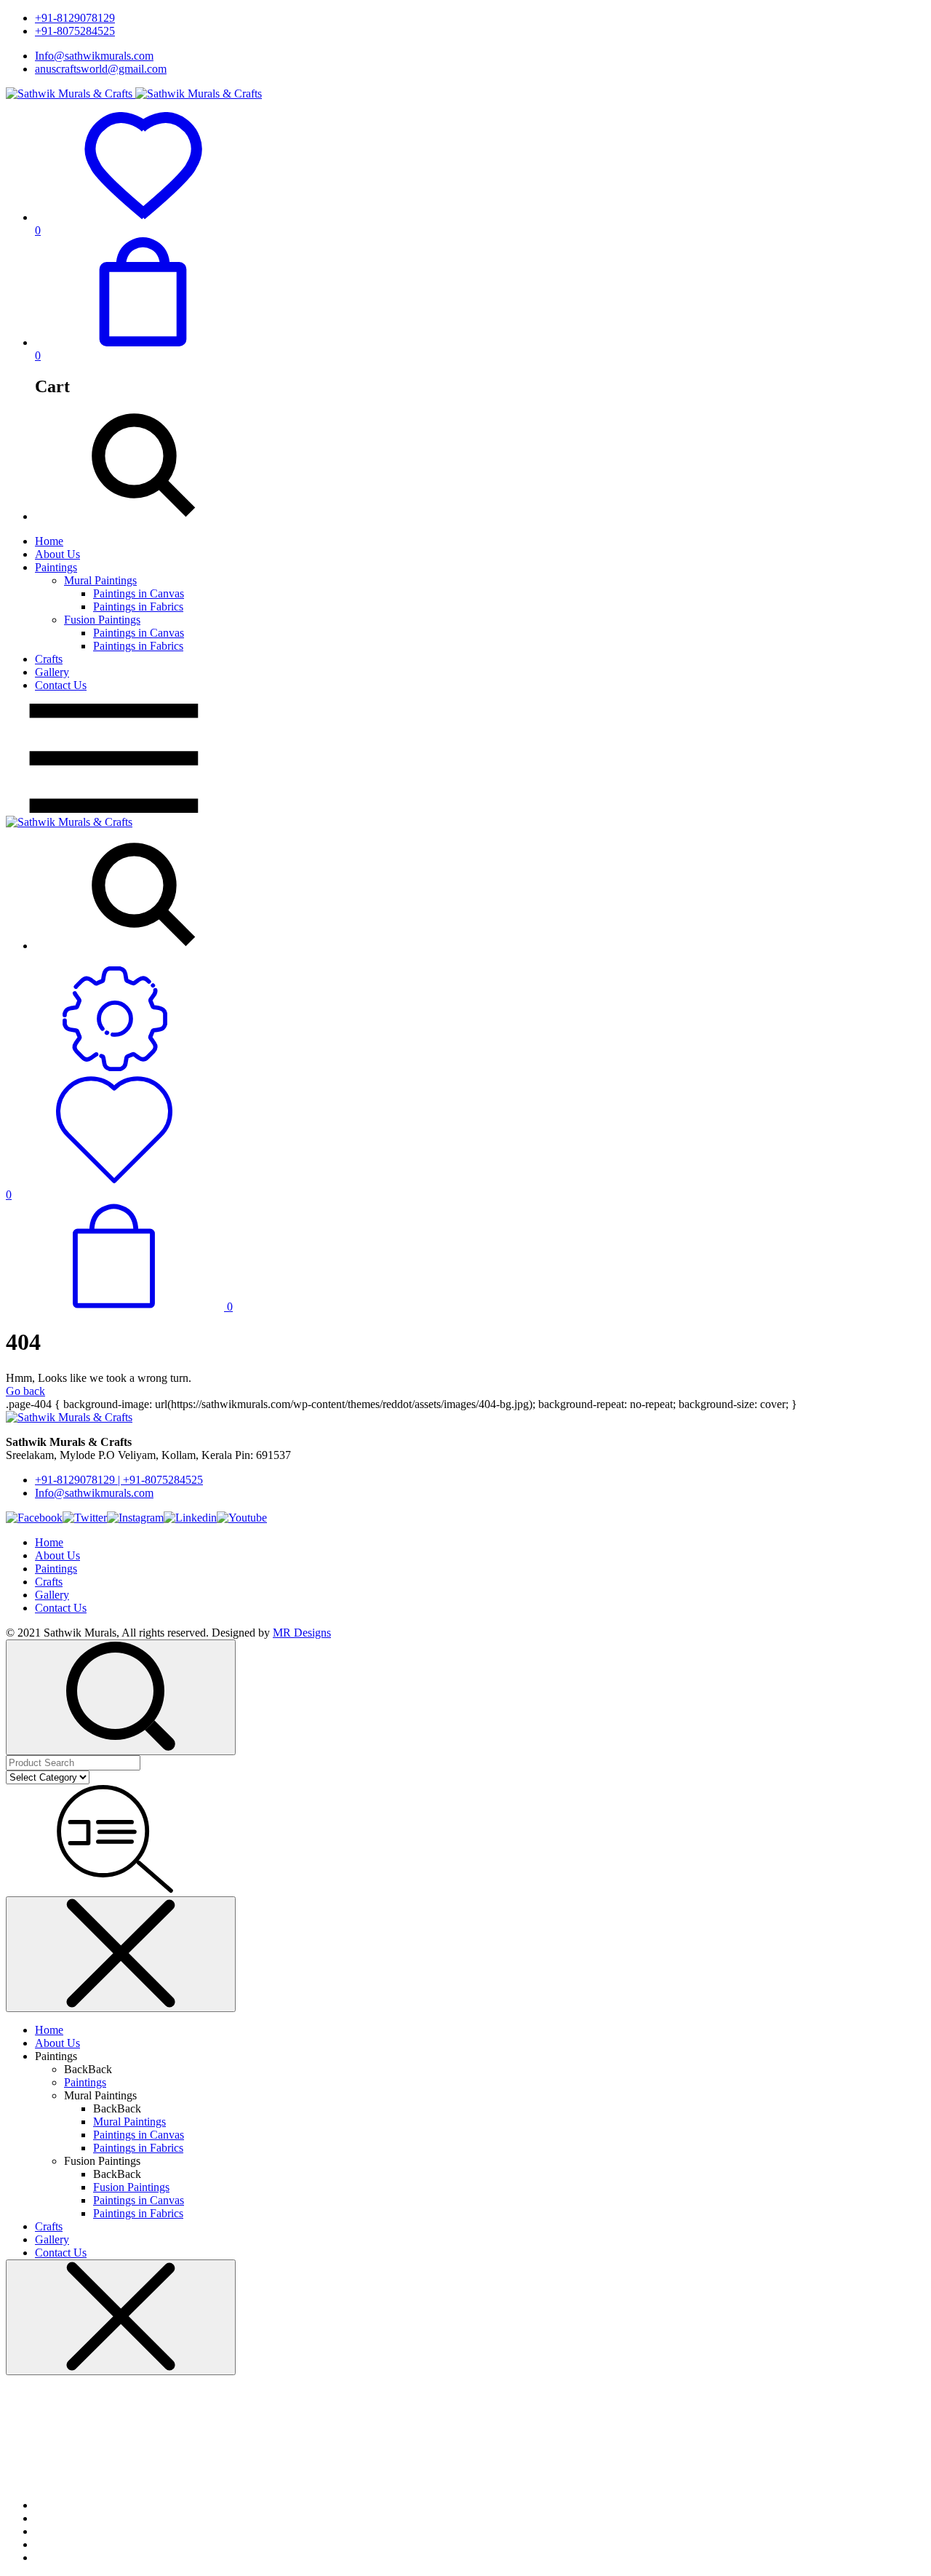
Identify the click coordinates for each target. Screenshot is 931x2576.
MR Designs (302, 1633)
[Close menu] (121, 1954)
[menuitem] (480, 541)
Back (76, 2069)
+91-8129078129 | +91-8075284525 (119, 1480)
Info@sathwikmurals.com (94, 56)
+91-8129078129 (75, 18)
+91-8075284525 (75, 31)
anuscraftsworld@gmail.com (101, 69)
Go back (25, 1391)
